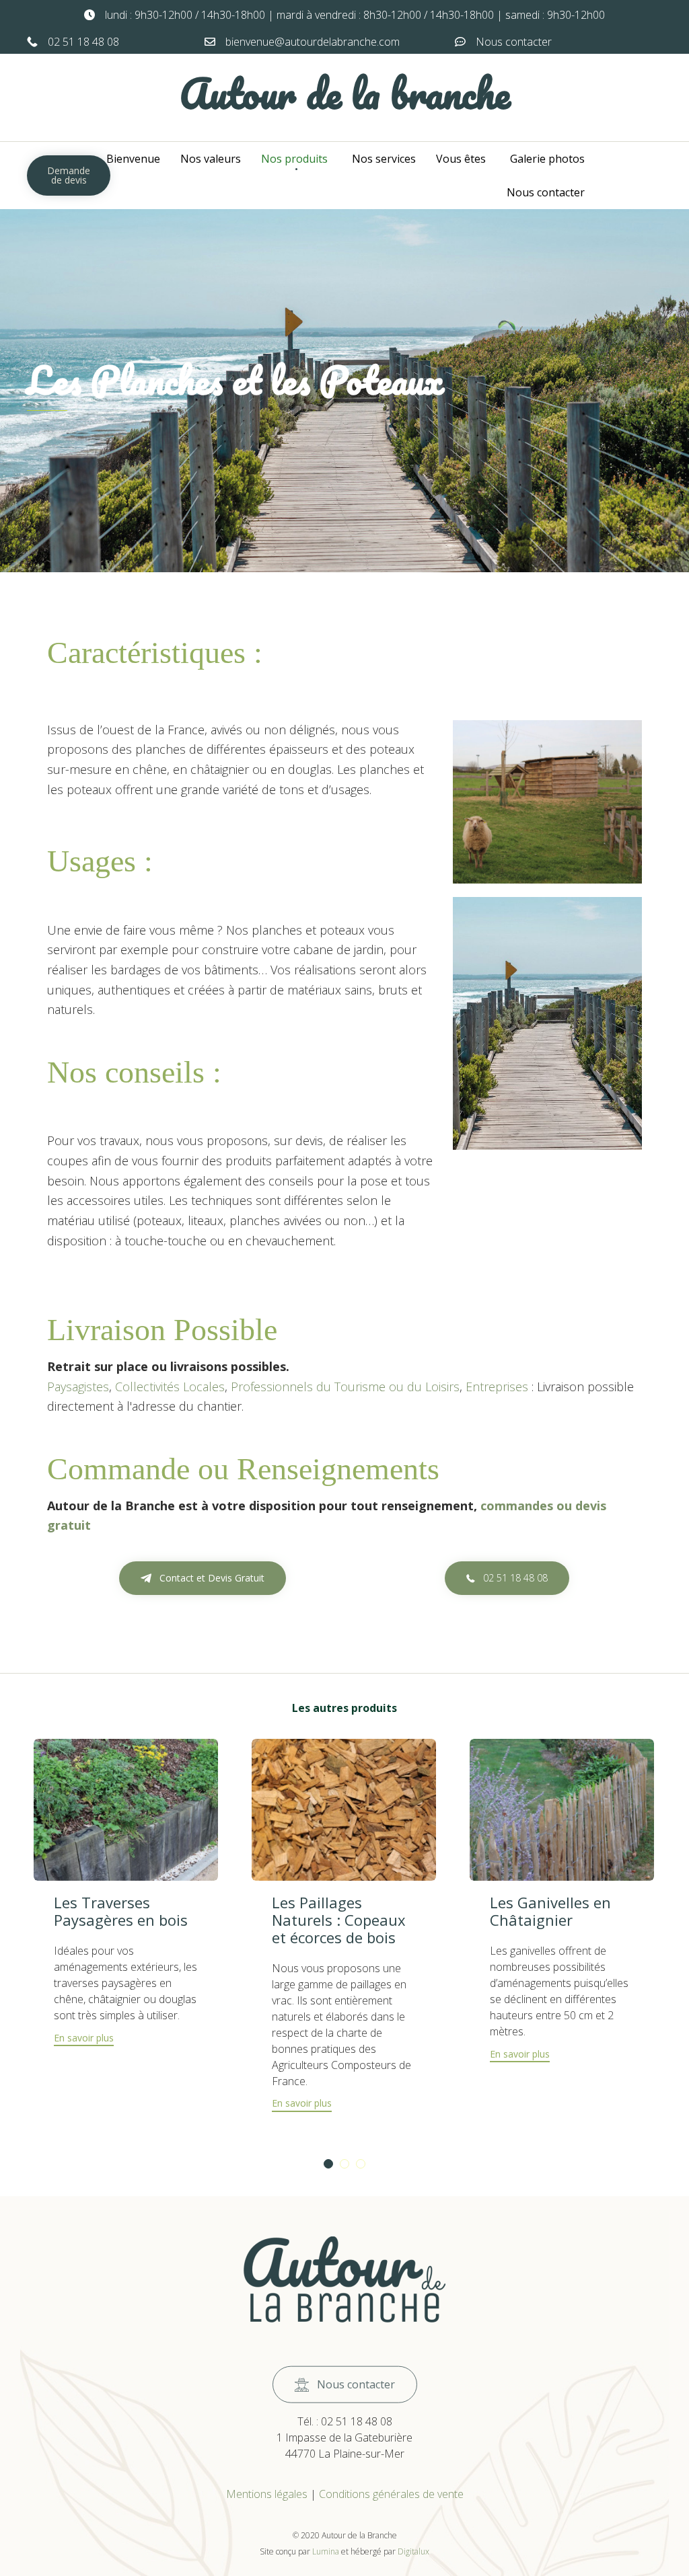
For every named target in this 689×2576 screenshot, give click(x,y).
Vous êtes (461, 159)
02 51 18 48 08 (83, 42)
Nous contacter (514, 42)
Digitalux (413, 2551)
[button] (69, 175)
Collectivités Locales (170, 1387)
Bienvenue (133, 159)
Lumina (326, 2551)
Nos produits (294, 159)
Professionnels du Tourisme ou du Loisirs (345, 1387)
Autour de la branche (345, 93)
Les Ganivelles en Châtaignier (550, 1911)
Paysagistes (78, 1387)
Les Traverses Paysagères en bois (121, 1911)
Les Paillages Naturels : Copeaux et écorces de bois (339, 1920)
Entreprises (495, 1387)
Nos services (384, 159)
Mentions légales (267, 2494)
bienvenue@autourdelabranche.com (313, 42)
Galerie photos (547, 159)
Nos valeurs (211, 159)
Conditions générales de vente (391, 2494)
